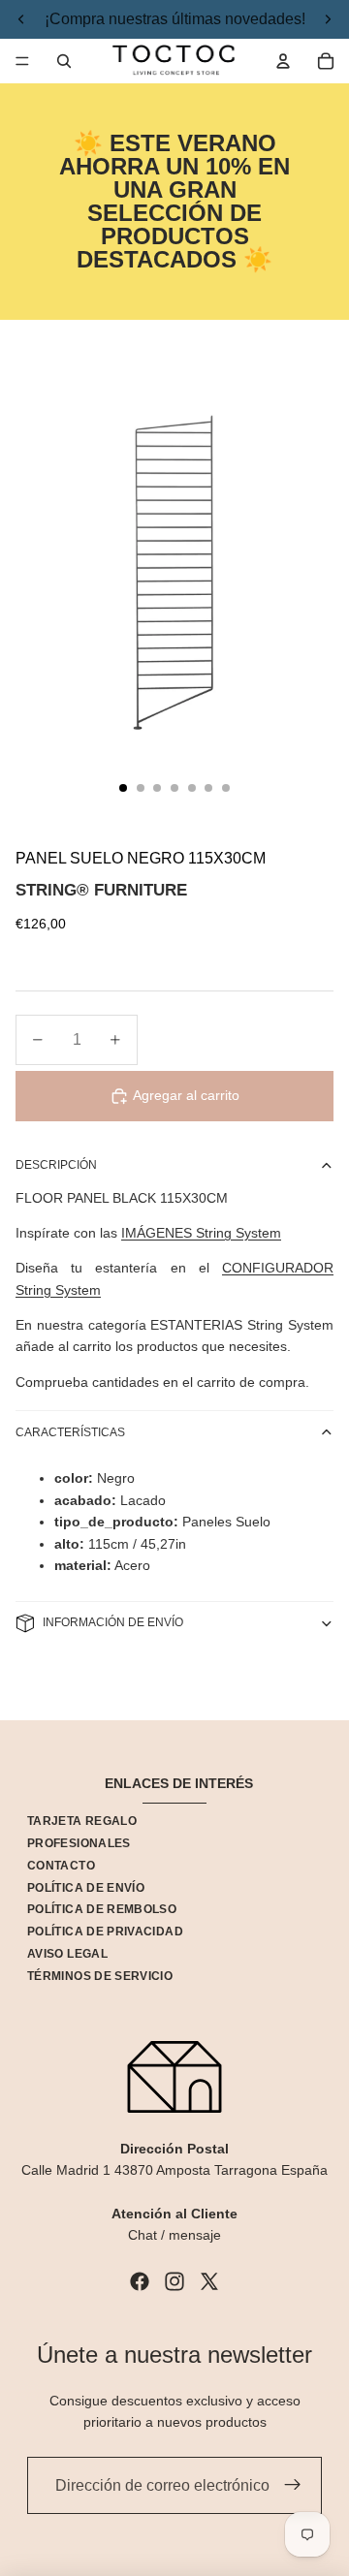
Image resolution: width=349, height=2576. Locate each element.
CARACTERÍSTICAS (70, 1432)
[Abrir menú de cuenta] (283, 61)
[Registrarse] (293, 2486)
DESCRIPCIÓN (56, 1165)
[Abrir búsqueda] (64, 61)
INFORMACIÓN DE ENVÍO (113, 1622)
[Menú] (22, 61)
